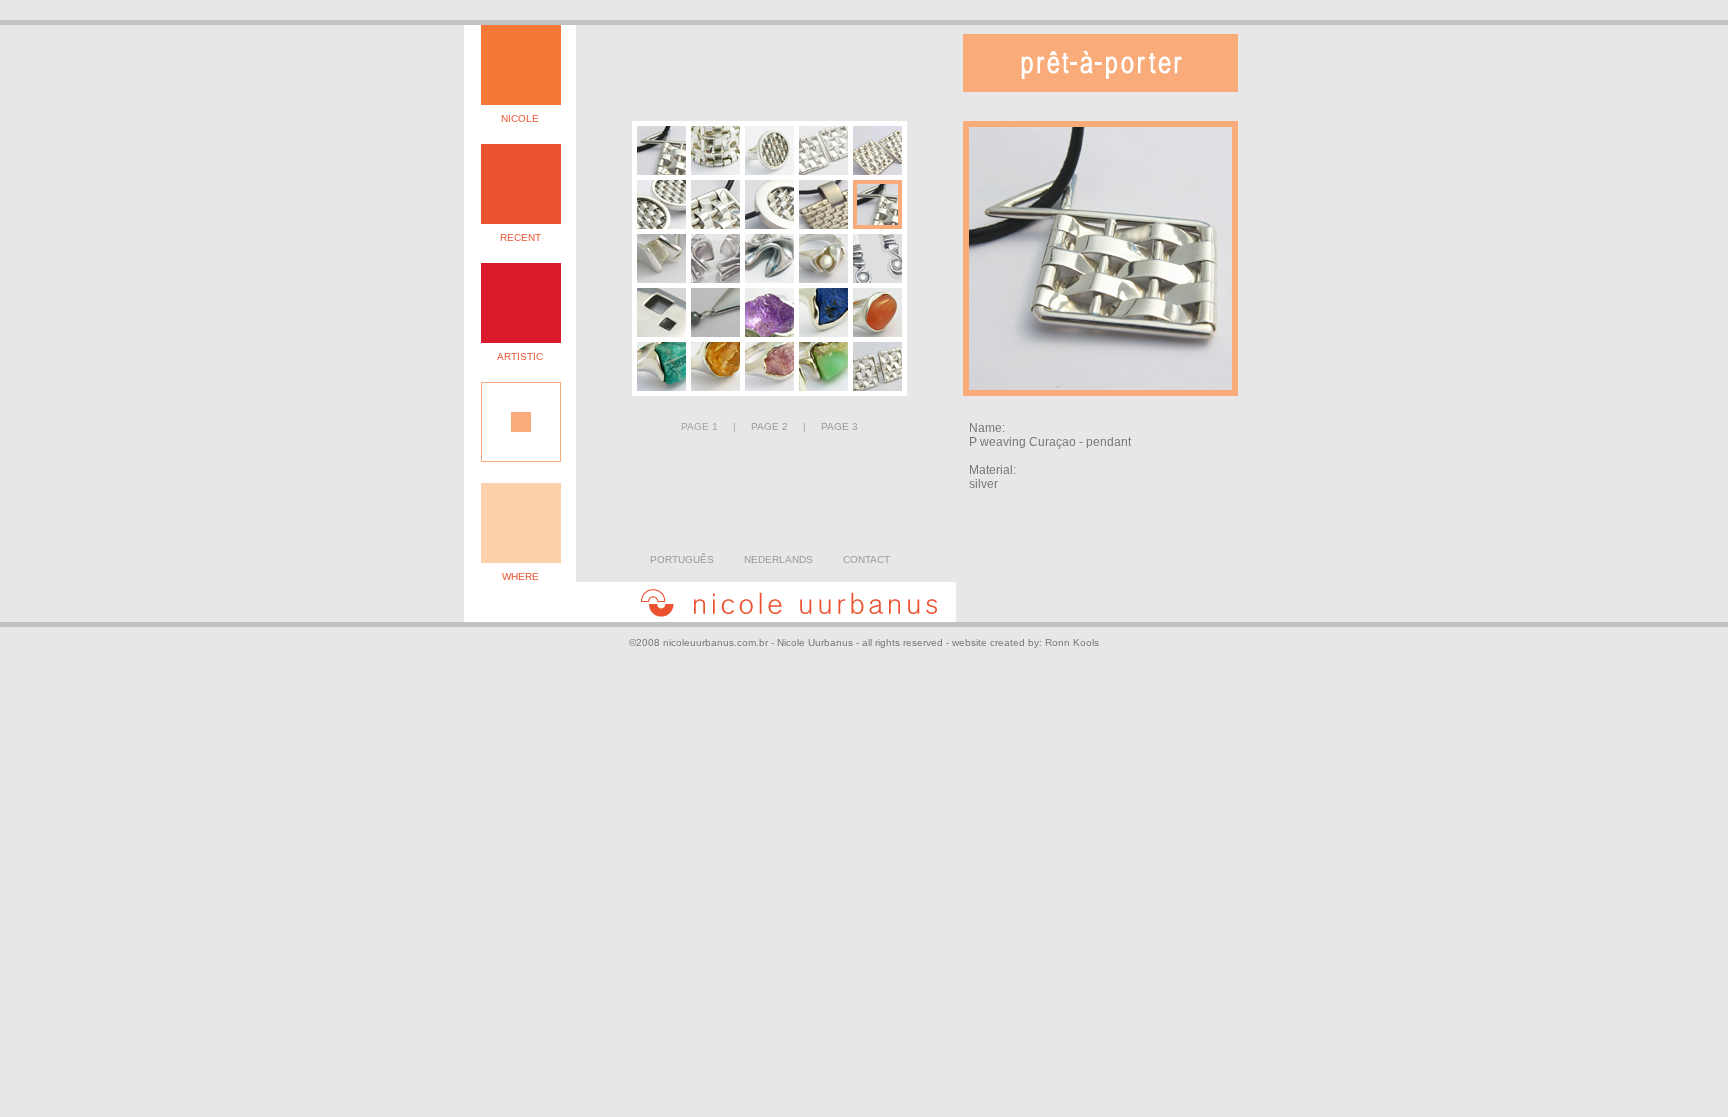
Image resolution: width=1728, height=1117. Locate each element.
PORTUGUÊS (682, 559)
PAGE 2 (769, 426)
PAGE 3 (839, 426)
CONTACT (866, 559)
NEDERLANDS (778, 559)
